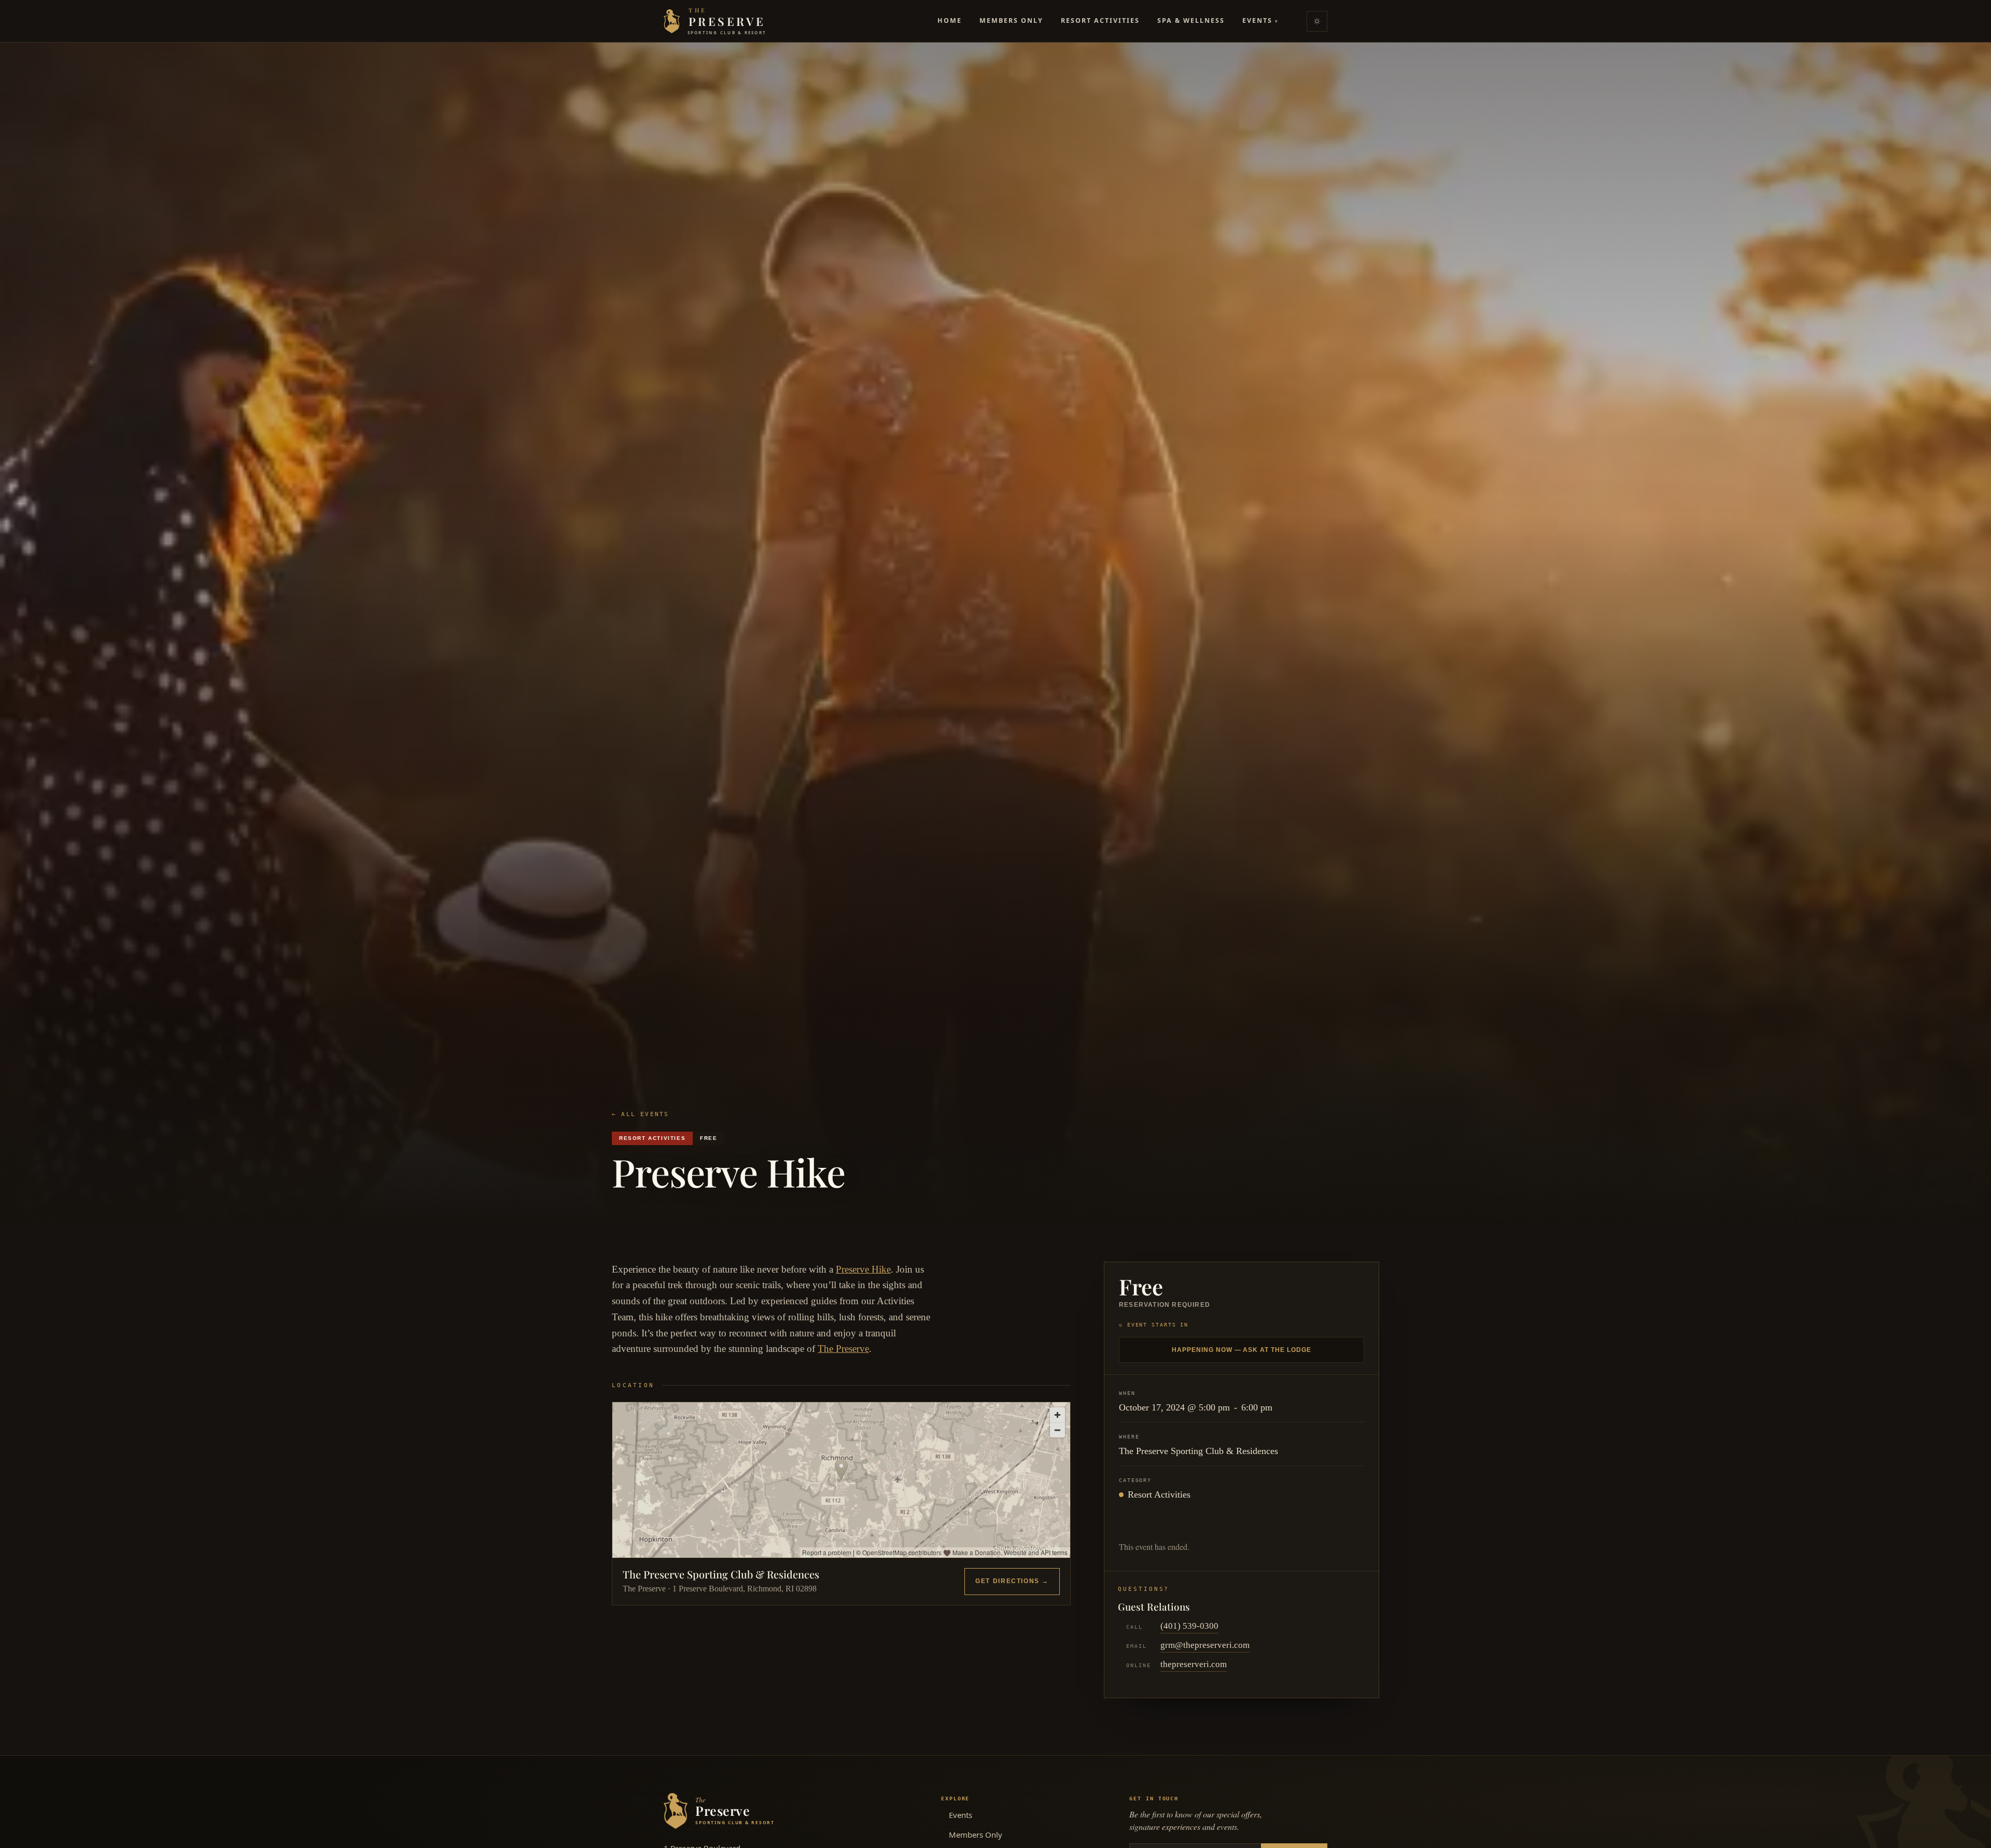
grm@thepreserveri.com (1205, 1645)
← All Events (640, 1114)
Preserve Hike (863, 1269)
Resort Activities (1100, 20)
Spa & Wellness (1191, 20)
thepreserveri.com (1194, 1664)
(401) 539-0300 (1189, 1626)
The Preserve (843, 1349)
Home (950, 20)
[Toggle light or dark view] (1317, 21)
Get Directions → (1012, 1581)
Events (1260, 20)
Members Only (1011, 20)
